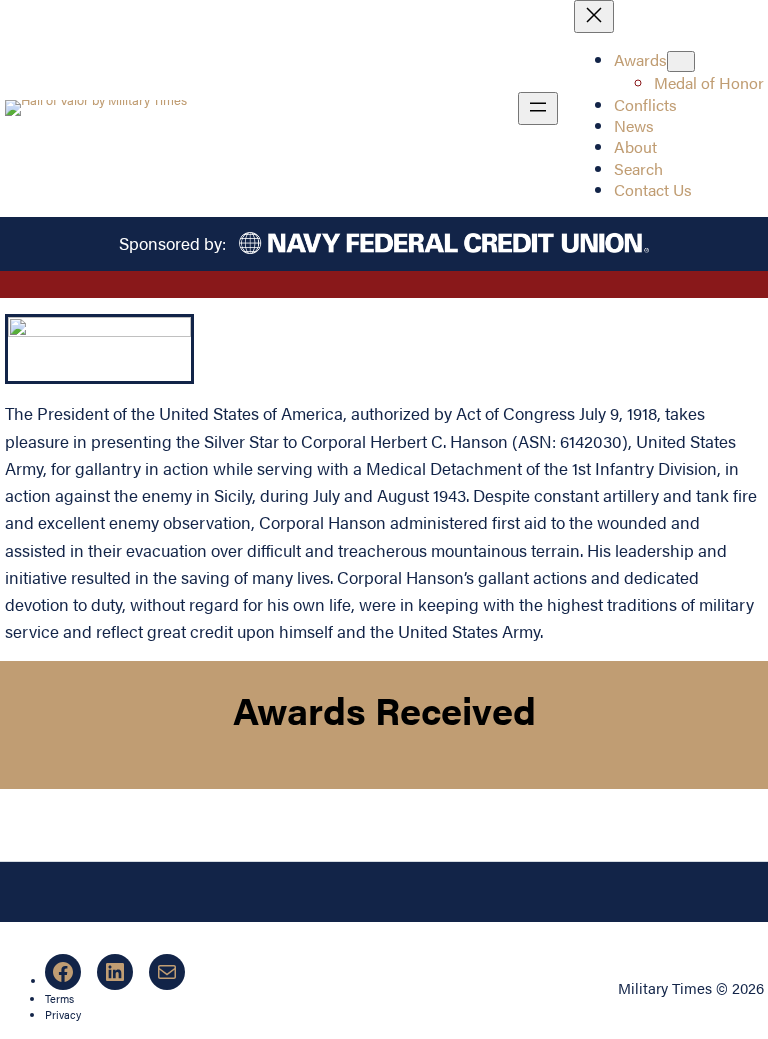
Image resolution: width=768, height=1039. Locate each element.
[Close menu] (594, 16)
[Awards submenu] (681, 61)
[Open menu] (538, 108)
